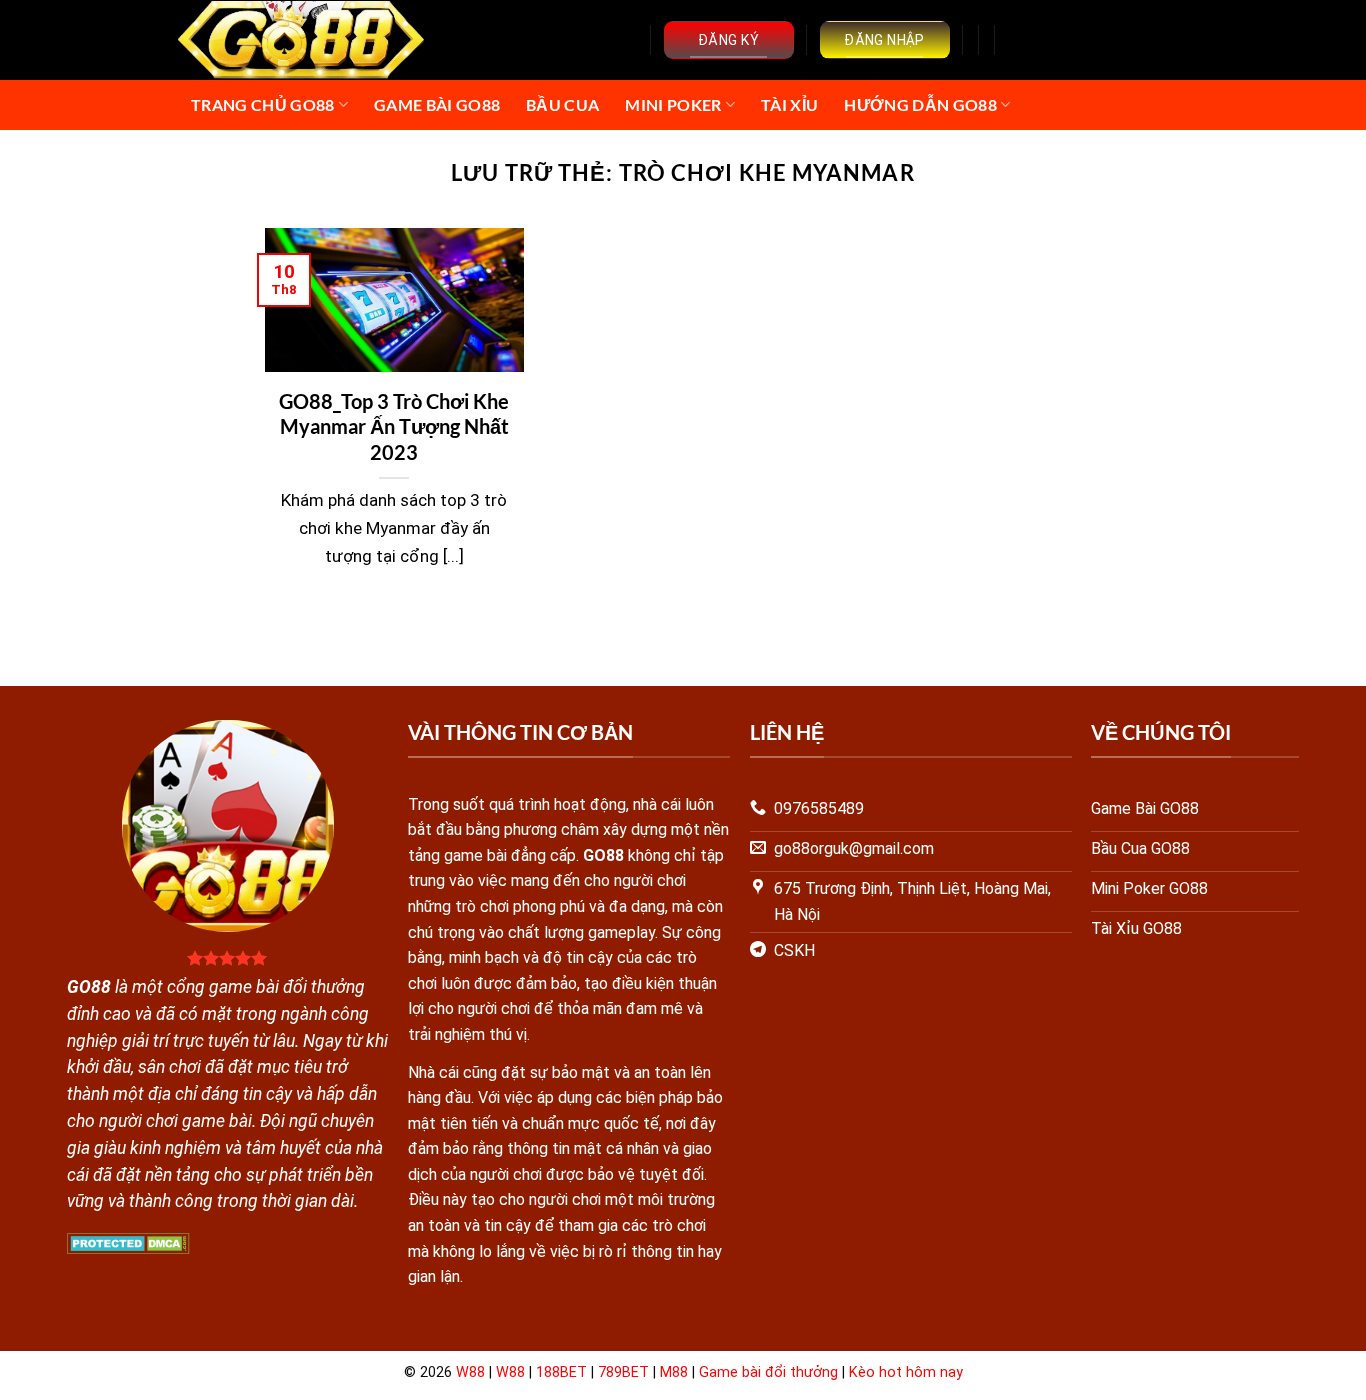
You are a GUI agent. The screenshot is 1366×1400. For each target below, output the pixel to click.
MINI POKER (673, 104)
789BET (623, 1372)
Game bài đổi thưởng (768, 1372)
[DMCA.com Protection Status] (128, 1242)
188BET (561, 1372)
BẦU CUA (562, 104)
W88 (470, 1372)
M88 (674, 1372)
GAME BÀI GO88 (437, 104)
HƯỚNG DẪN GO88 (920, 104)
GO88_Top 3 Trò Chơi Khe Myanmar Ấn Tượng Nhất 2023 (394, 427)
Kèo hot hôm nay (906, 1372)
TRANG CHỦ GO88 (262, 104)
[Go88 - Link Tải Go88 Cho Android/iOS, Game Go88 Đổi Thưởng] (302, 40)
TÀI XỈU (789, 104)
